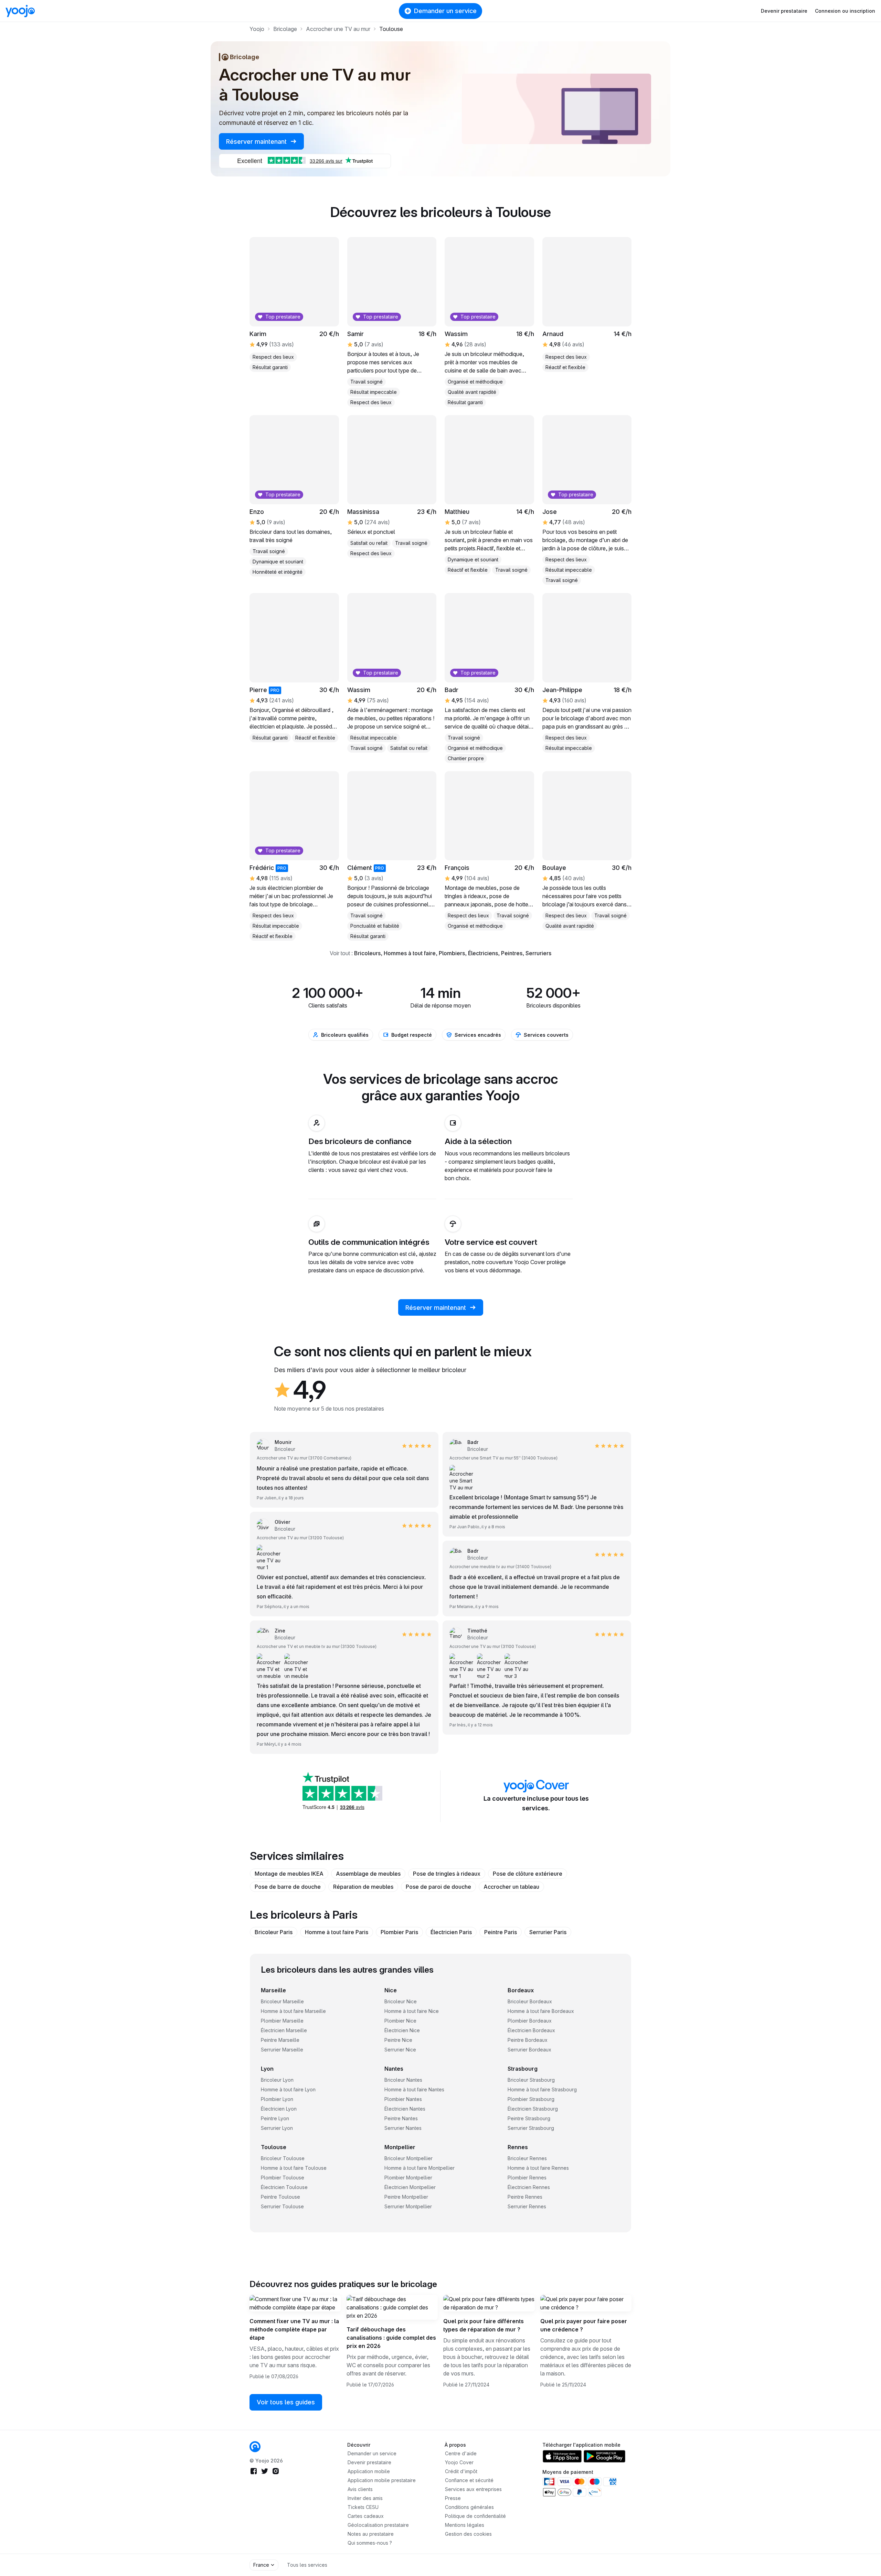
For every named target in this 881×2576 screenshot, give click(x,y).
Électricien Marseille (284, 2030)
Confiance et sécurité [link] (469, 2480)
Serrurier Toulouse (282, 2206)
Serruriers (538, 953)
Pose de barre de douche (288, 1887)
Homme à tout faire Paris (337, 1932)
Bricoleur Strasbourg (531, 2080)
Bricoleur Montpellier (408, 2158)
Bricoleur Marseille (282, 2001)
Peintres (512, 953)
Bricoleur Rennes (527, 2158)
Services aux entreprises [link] (473, 2489)
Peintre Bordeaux (528, 2040)
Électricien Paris (451, 1932)
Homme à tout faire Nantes (414, 2089)
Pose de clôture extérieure (528, 1874)
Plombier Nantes (403, 2099)
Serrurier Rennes (527, 2206)
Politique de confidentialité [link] (475, 2516)
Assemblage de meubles (368, 1874)
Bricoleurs (367, 953)
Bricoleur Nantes (403, 2080)
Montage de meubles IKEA (289, 1874)
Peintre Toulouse (280, 2197)
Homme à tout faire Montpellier (420, 2168)
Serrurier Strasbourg (531, 2128)
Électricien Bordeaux (531, 2030)
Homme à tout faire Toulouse (294, 2168)
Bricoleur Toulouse (283, 2158)
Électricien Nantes (405, 2109)
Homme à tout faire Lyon (288, 2089)
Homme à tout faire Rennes (538, 2168)
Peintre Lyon (275, 2118)
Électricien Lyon (279, 2109)
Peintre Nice (398, 2040)
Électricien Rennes (529, 2187)
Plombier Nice (400, 2021)
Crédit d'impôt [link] (461, 2471)
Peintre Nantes (401, 2118)
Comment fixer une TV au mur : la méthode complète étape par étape (294, 2329)
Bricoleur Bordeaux (530, 2001)
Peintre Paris (501, 1932)
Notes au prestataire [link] (371, 2534)
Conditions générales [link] (469, 2507)
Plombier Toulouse (283, 2178)
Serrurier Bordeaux (529, 2050)
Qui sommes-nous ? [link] (370, 2543)
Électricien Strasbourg (533, 2109)
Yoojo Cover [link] (459, 2462)
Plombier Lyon (277, 2099)
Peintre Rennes (525, 2197)
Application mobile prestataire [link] (382, 2480)
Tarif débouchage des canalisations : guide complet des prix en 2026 (391, 2338)
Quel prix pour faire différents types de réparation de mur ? (484, 2325)
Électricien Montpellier (410, 2187)
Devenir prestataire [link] (369, 2462)
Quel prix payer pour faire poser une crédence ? (584, 2325)
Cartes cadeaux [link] (366, 2516)
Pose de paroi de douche (438, 1887)
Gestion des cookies (468, 2534)
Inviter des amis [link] (365, 2498)
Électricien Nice (402, 2030)
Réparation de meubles (363, 1887)
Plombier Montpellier (408, 2178)
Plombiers (452, 953)
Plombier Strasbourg (531, 2099)
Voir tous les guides (286, 2402)
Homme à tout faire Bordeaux (541, 2011)
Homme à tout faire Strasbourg (542, 2089)
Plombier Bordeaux (530, 2021)
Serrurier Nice (400, 2050)
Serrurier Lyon (277, 2128)
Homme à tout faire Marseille (293, 2011)
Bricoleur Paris (274, 1932)
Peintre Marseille (280, 2040)
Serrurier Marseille (282, 2050)
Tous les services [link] (307, 2565)
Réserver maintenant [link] (257, 142)
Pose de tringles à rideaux (447, 1874)
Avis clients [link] (360, 2489)
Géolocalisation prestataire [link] (378, 2525)
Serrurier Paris (548, 1932)
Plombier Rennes (527, 2178)
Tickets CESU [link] (363, 2507)
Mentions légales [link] (465, 2525)
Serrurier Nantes (403, 2128)
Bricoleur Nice (401, 2001)
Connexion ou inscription (845, 11)
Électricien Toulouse (284, 2187)
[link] (255, 2447)
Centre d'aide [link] (461, 2453)
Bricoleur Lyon (277, 2080)
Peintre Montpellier (406, 2197)
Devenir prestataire (784, 11)
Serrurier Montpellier (408, 2206)
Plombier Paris (399, 1932)
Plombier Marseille (282, 2021)
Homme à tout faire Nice (412, 2011)
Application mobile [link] (369, 2471)
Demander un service (445, 11)
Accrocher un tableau (511, 1887)
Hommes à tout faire (410, 953)
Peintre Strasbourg (529, 2118)
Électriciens (483, 953)
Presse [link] (453, 2498)
